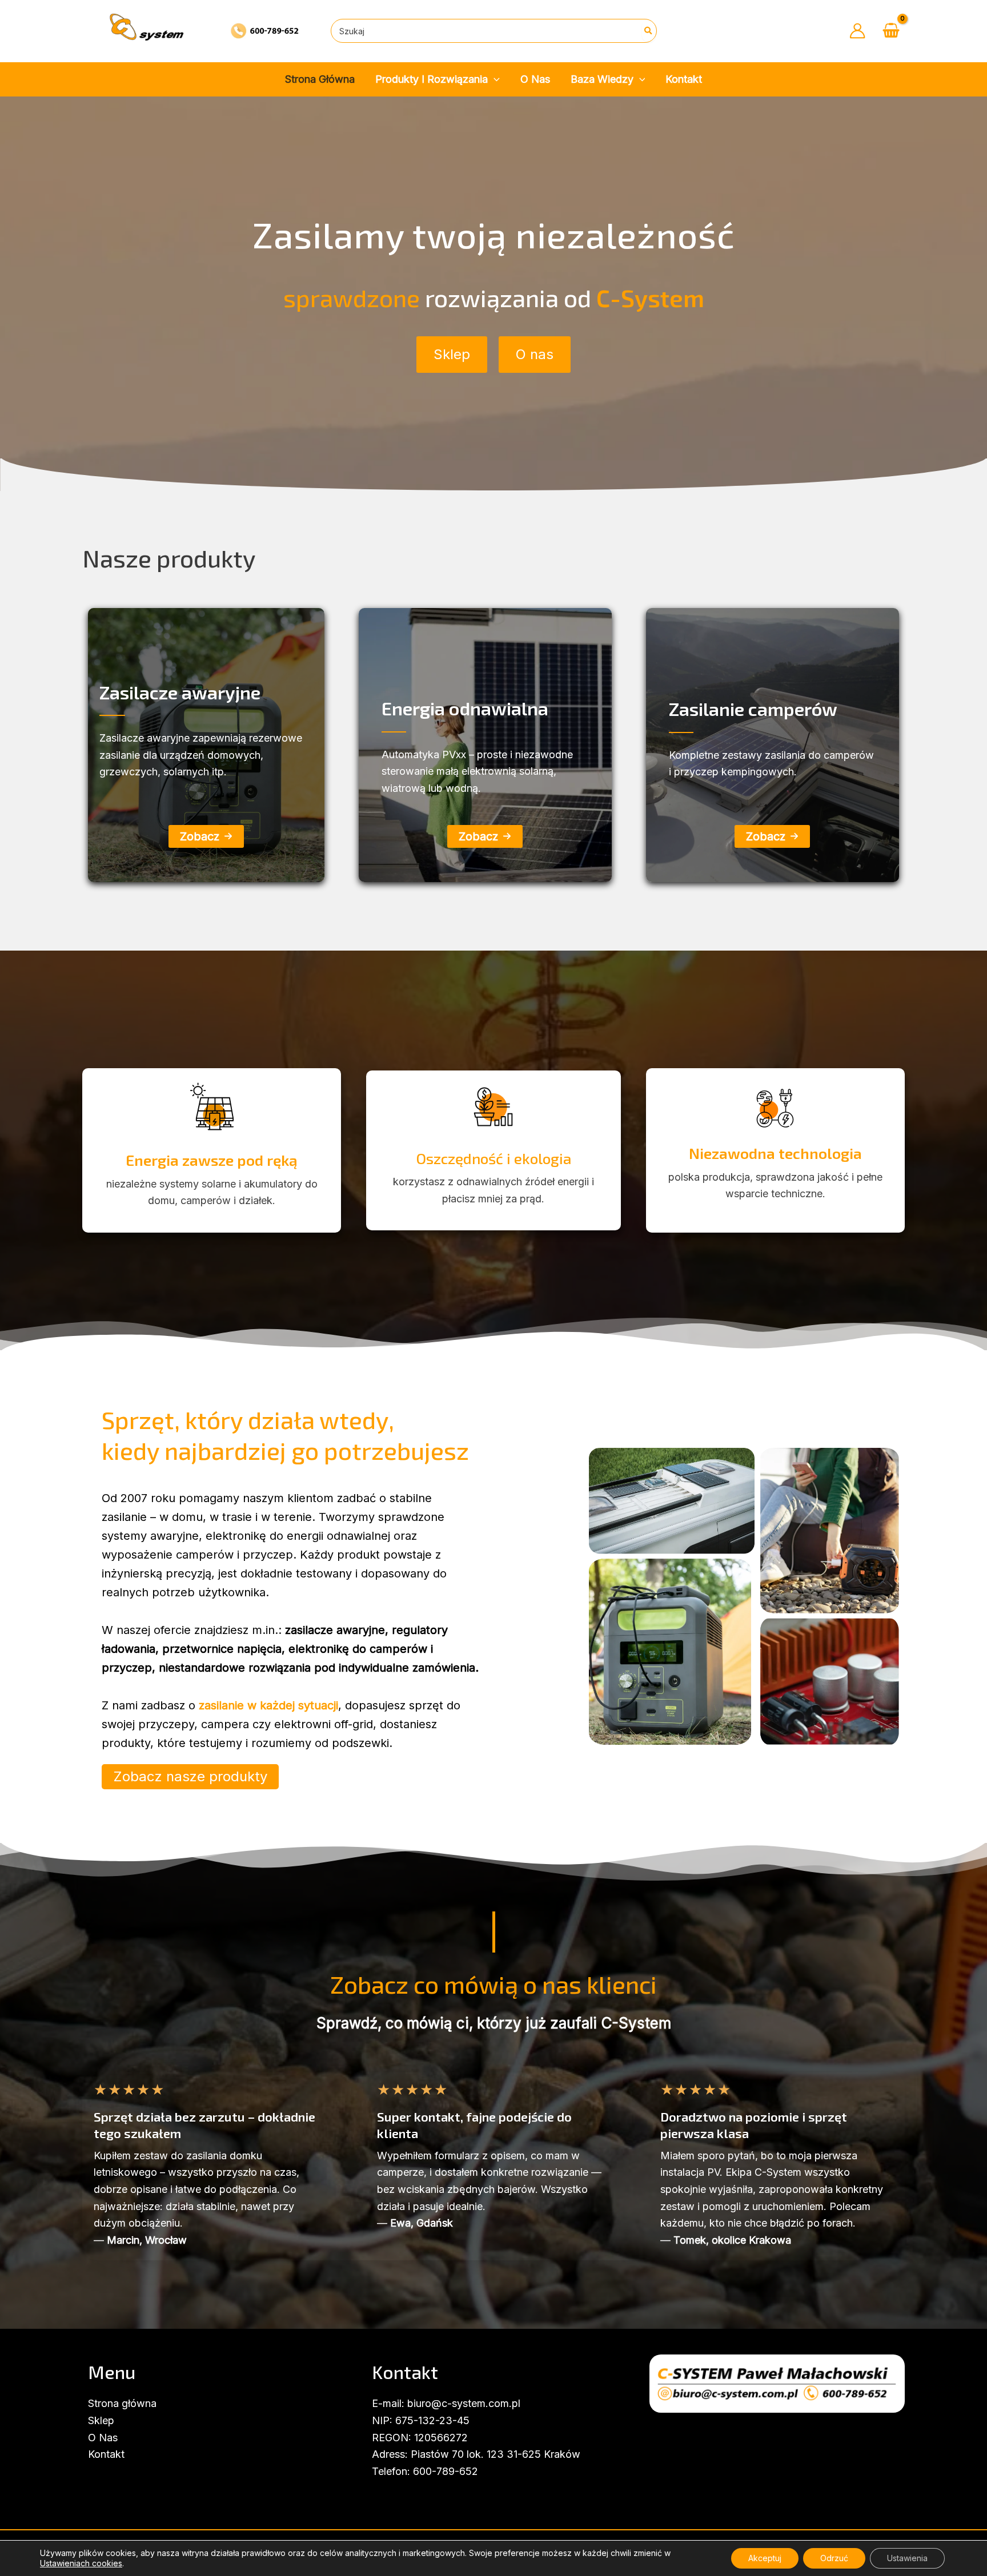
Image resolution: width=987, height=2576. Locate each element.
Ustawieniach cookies (81, 2563)
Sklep (101, 2420)
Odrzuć (834, 2558)
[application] (494, 80)
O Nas (103, 2438)
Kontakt (106, 2454)
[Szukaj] (649, 31)
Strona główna (122, 2403)
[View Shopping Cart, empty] (891, 31)
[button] (452, 355)
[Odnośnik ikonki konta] (857, 31)
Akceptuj (765, 2558)
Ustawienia (907, 2558)
